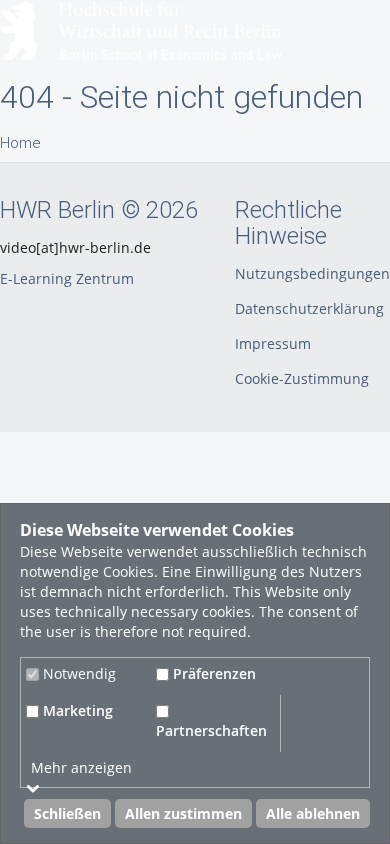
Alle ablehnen (313, 813)
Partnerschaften (211, 730)
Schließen (67, 813)
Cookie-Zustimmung (302, 378)
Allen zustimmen (183, 813)
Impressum (273, 343)
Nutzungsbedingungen (312, 273)
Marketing (76, 710)
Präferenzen (212, 673)
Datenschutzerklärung (309, 308)
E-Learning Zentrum (67, 278)
